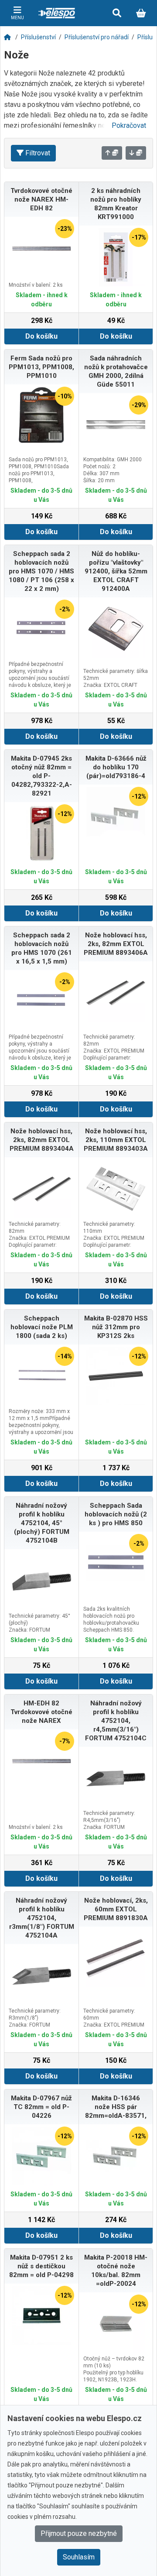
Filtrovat (38, 153)
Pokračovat (129, 125)
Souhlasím (79, 2557)
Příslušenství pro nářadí (97, 37)
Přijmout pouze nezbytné (79, 2533)
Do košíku (41, 336)
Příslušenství (38, 37)
